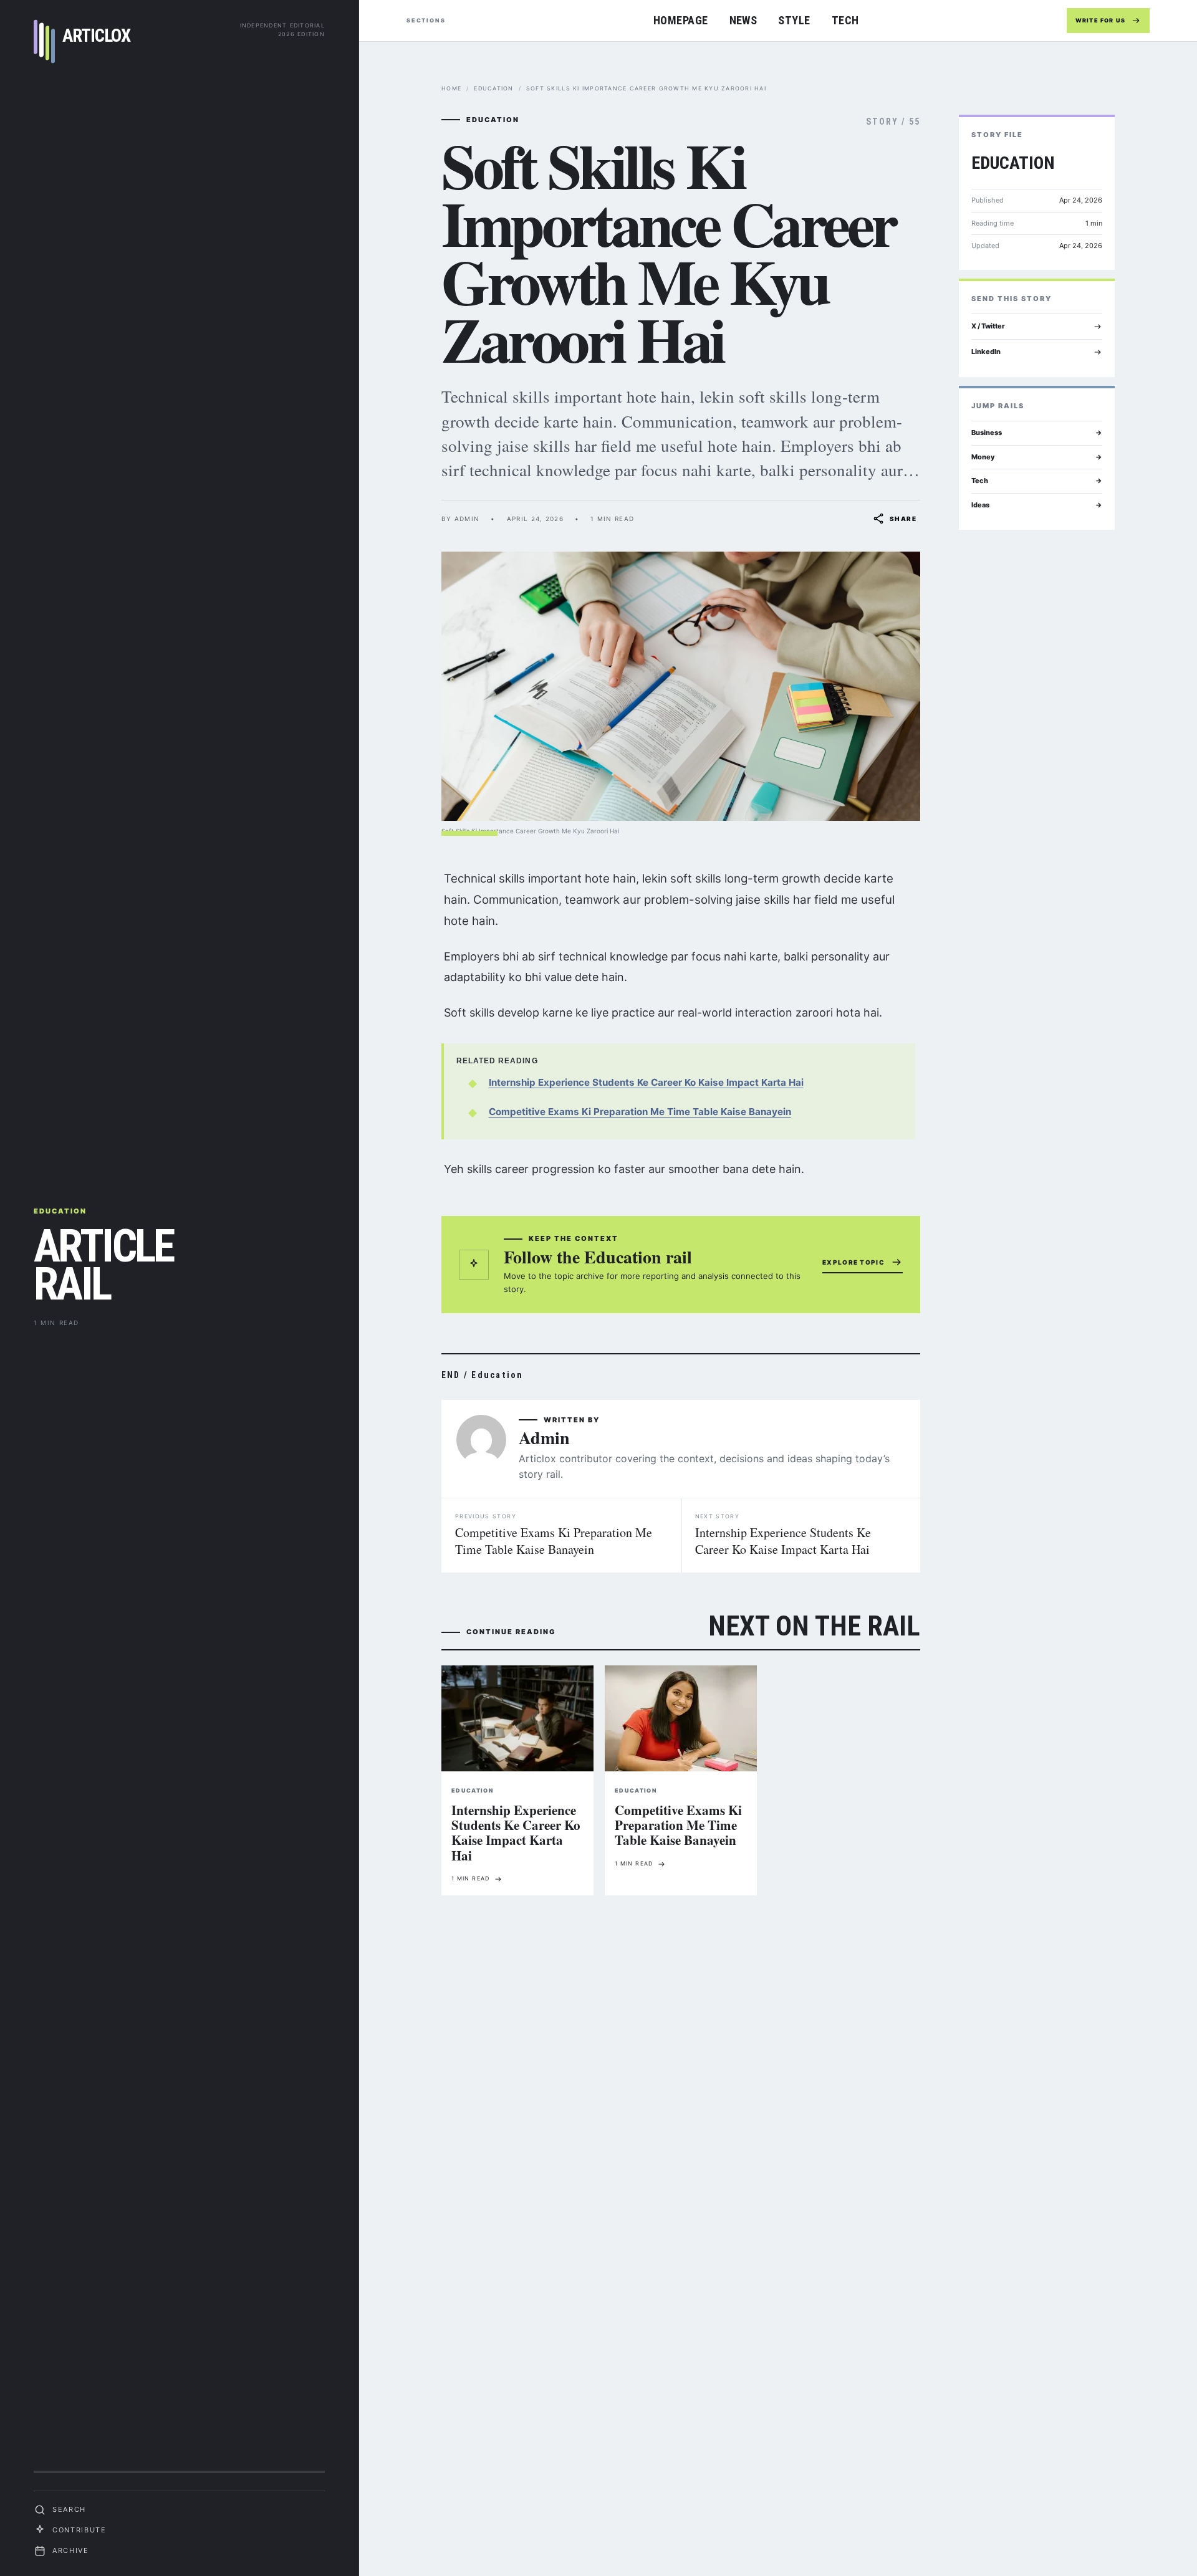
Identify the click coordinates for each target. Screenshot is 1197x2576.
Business (1037, 433)
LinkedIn (986, 352)
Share (903, 519)
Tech (845, 20)
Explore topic (853, 1262)
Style (794, 20)
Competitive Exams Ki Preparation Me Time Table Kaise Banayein (640, 1112)
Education (493, 88)
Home (451, 88)
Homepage (681, 20)
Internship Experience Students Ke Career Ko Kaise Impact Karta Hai (646, 1082)
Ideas (1037, 505)
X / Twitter (988, 326)
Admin (544, 1438)
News (743, 20)
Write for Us (1100, 20)
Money (1037, 457)
